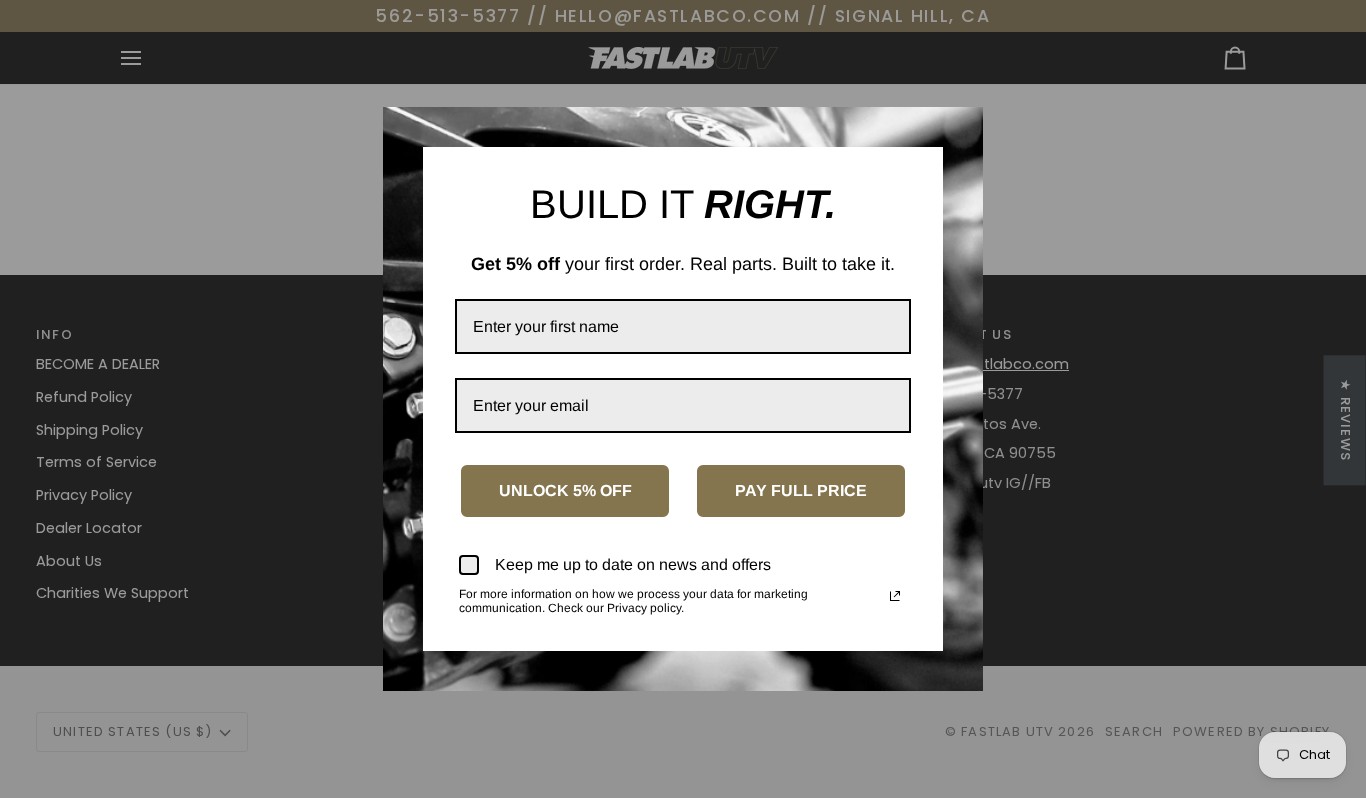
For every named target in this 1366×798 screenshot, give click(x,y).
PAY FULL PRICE (801, 490)
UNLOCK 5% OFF (565, 490)
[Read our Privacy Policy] (895, 596)
